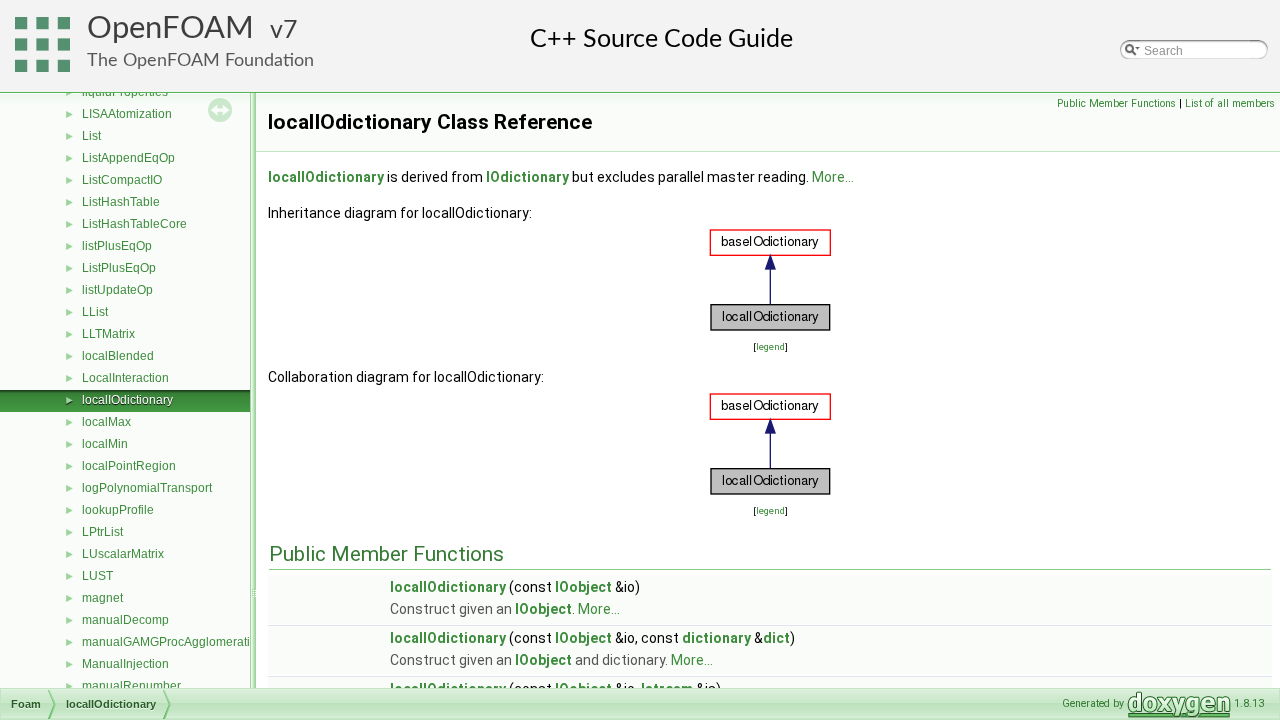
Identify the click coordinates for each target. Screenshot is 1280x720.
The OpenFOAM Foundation (200, 60)
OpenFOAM (170, 28)
